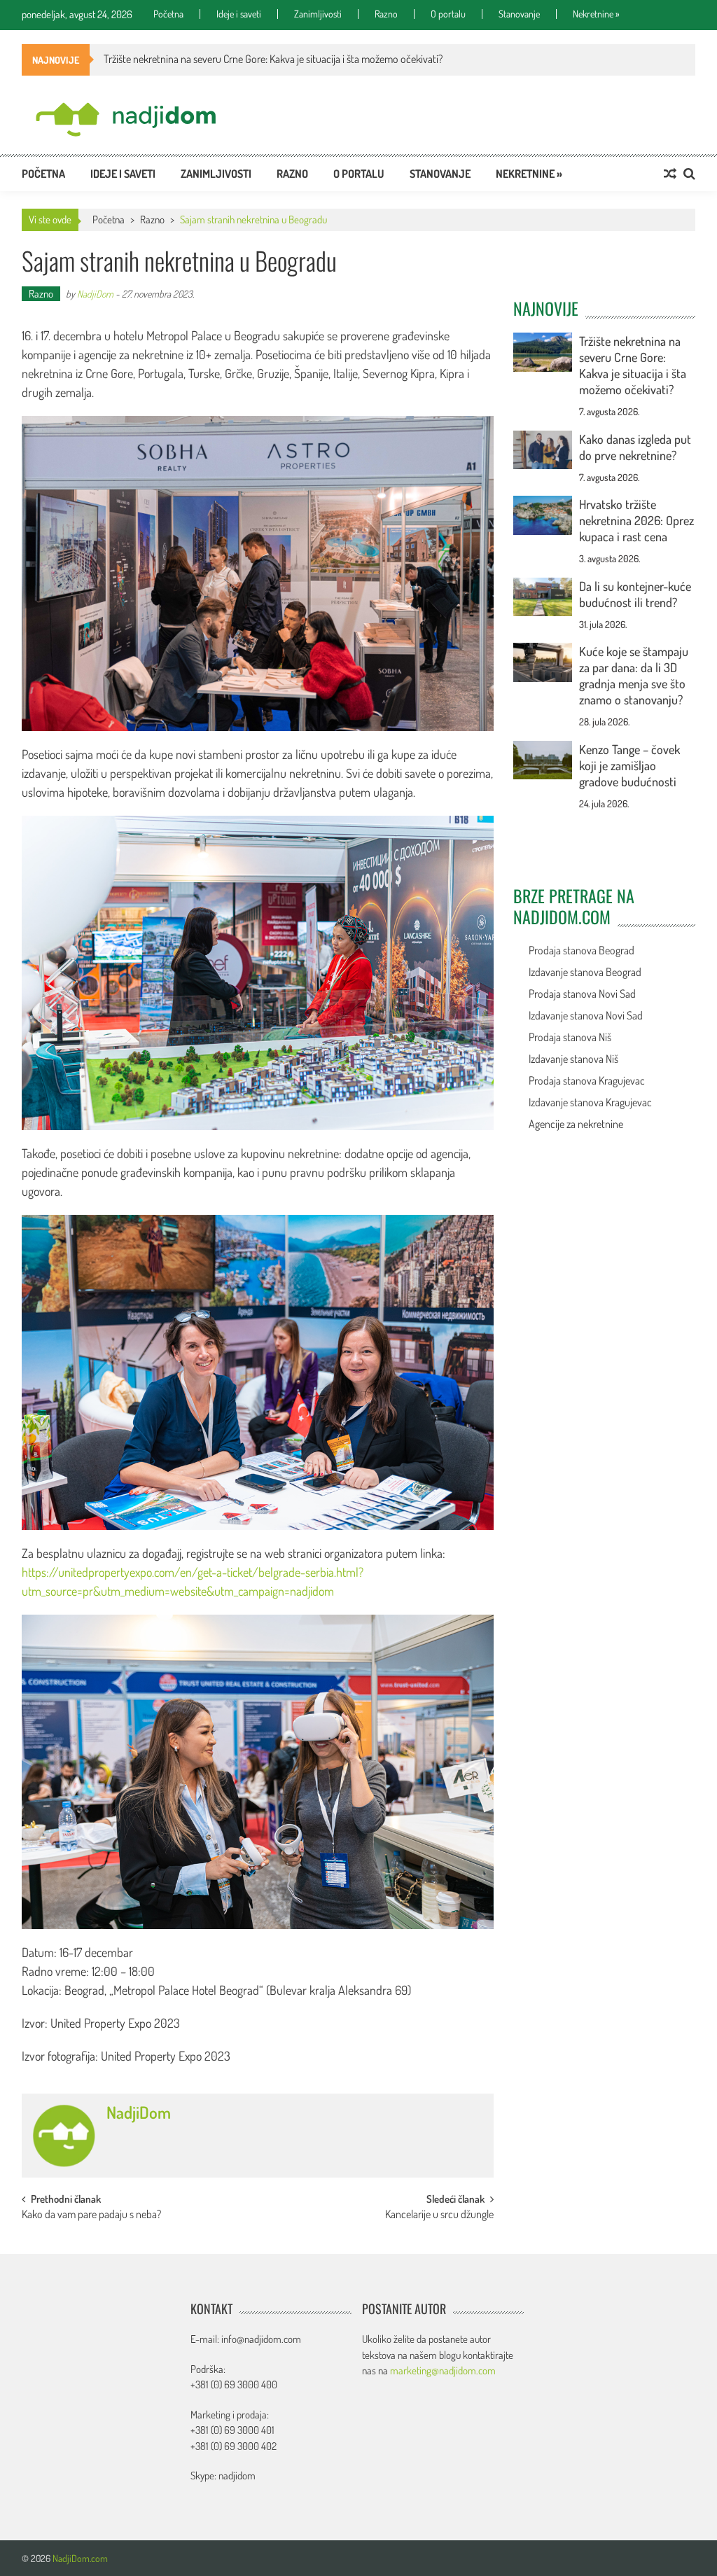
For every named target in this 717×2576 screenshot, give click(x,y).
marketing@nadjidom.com (443, 2370)
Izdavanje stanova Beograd (585, 972)
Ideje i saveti (239, 14)
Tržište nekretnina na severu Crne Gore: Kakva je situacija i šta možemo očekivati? (633, 365)
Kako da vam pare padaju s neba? (91, 2215)
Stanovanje (519, 14)
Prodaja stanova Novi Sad (582, 994)
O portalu (448, 14)
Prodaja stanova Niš (570, 1037)
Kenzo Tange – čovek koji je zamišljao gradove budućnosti (629, 765)
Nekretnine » (596, 14)
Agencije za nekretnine (576, 1124)
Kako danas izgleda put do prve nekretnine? (635, 447)
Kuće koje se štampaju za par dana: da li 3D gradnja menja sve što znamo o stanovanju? (634, 675)
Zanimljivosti (318, 14)
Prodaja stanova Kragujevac (587, 1080)
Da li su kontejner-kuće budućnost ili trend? (635, 594)
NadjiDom (95, 294)
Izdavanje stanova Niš (573, 1059)
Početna (168, 14)
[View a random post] (670, 174)
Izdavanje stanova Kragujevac (590, 1102)
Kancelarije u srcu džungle (439, 2215)
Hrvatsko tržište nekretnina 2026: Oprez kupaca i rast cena (636, 520)
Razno (386, 14)
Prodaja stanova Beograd (582, 950)
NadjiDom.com (80, 2558)
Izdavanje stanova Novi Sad (586, 1015)
